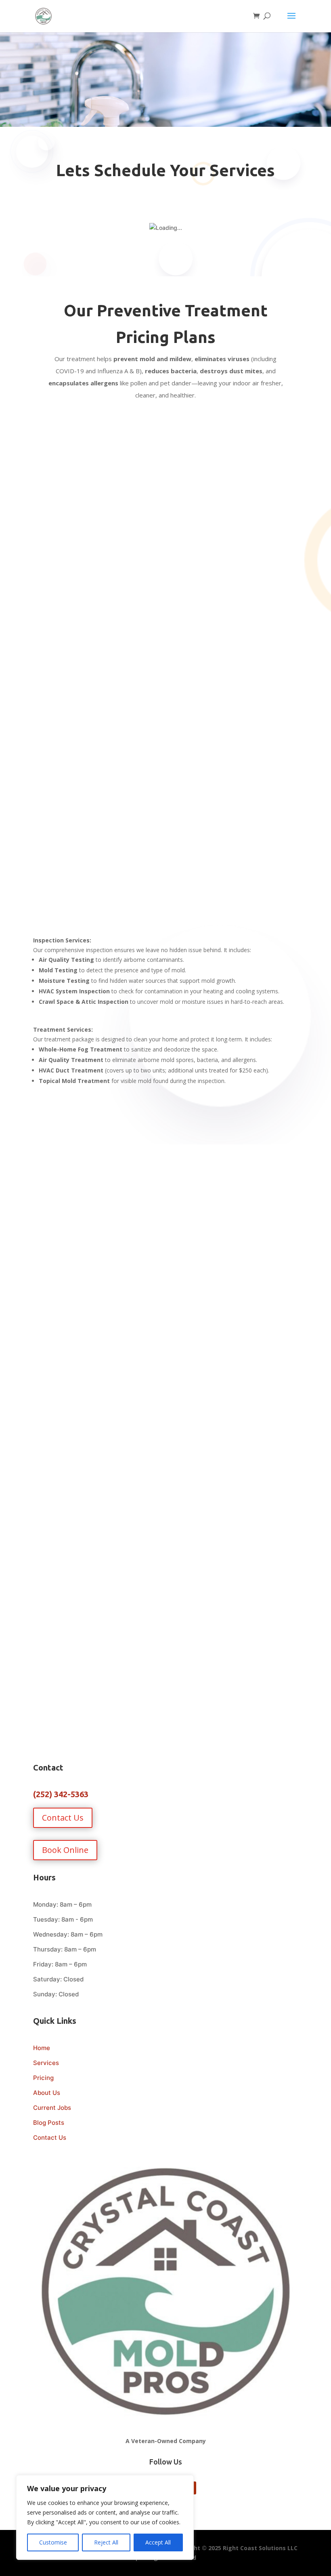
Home (42, 2048)
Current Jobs (52, 2108)
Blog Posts (49, 2123)
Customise (53, 2542)
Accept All (158, 2542)
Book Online (65, 1850)
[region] (105, 2517)
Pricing (43, 2078)
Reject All (106, 2542)
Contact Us (63, 1818)
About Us (47, 2093)
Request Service (165, 547)
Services (46, 2063)
